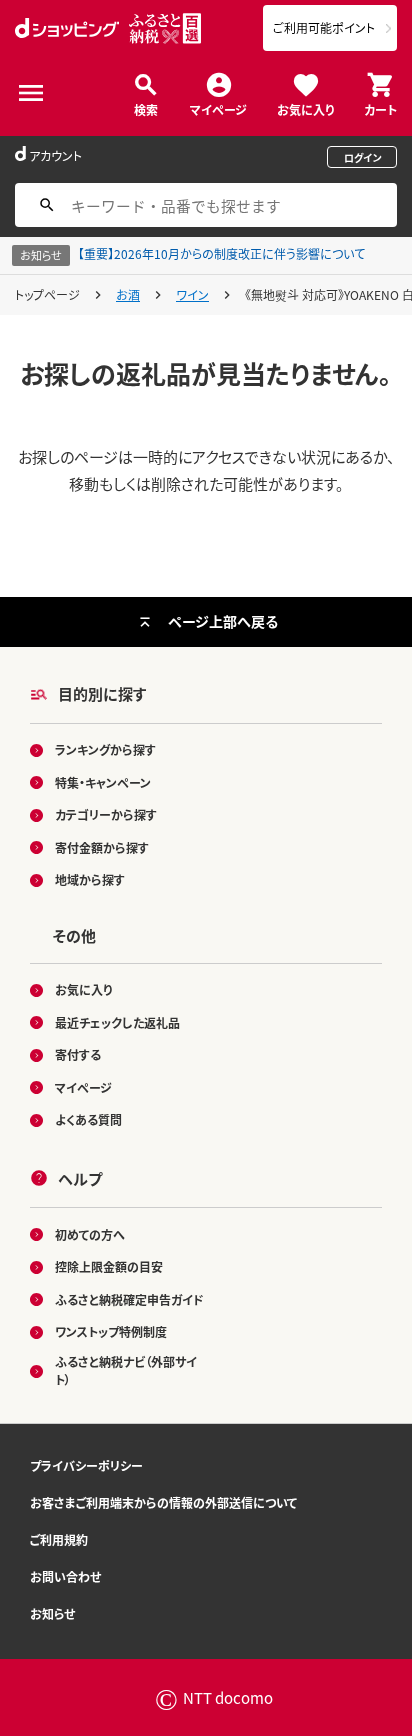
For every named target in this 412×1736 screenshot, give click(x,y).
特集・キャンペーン (103, 782)
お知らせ (52, 1613)
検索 (146, 108)
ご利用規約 (59, 1539)
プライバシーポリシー (86, 1465)
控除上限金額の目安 (109, 1266)
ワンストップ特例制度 (111, 1331)
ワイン (192, 294)
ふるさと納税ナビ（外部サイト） (126, 1370)
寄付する (78, 1054)
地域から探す (90, 879)
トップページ (47, 294)
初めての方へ (90, 1234)
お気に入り (305, 108)
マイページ (218, 108)
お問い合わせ (65, 1576)
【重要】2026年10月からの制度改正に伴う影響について (221, 253)
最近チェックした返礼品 (117, 1022)
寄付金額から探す (102, 847)
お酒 (128, 294)
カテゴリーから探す (106, 814)
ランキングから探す (105, 749)
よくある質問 (88, 1119)
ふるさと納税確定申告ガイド (129, 1299)
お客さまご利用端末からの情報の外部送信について (163, 1502)
